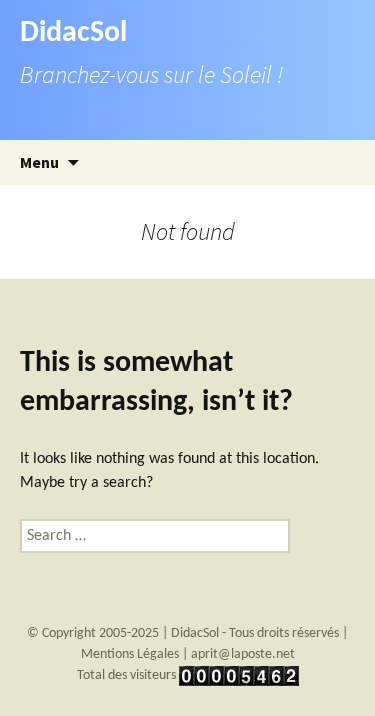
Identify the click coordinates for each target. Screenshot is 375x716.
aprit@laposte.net (243, 654)
